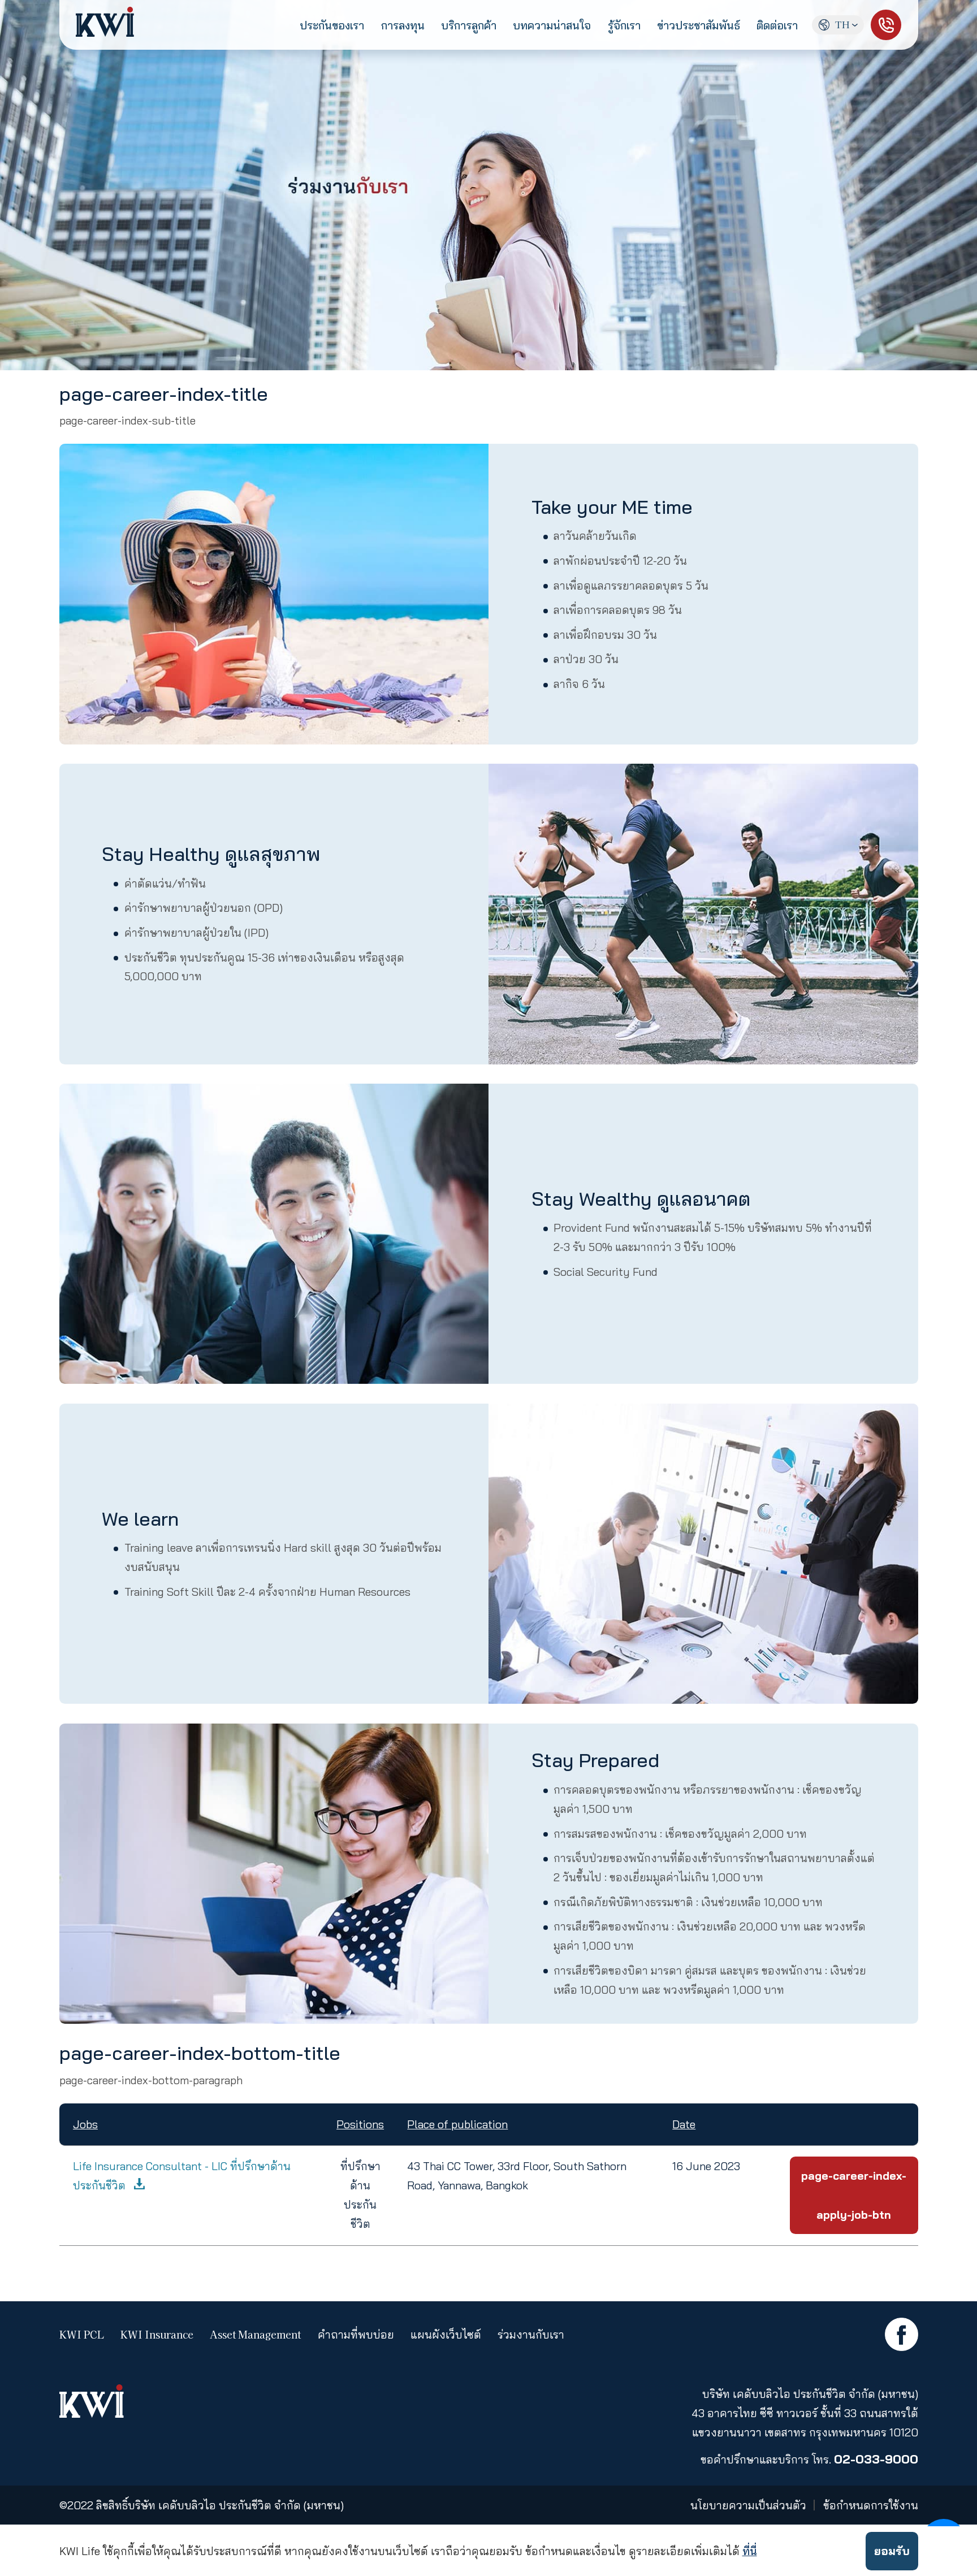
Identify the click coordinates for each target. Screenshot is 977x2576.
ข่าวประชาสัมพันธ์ (699, 25)
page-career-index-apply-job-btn (854, 2195)
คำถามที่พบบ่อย (356, 2335)
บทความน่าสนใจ (552, 25)
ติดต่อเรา (777, 25)
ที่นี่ (750, 2551)
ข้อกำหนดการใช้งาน (871, 2505)
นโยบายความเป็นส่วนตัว (748, 2505)
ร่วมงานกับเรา (531, 2335)
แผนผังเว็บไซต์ (446, 2335)
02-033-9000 (876, 2459)
